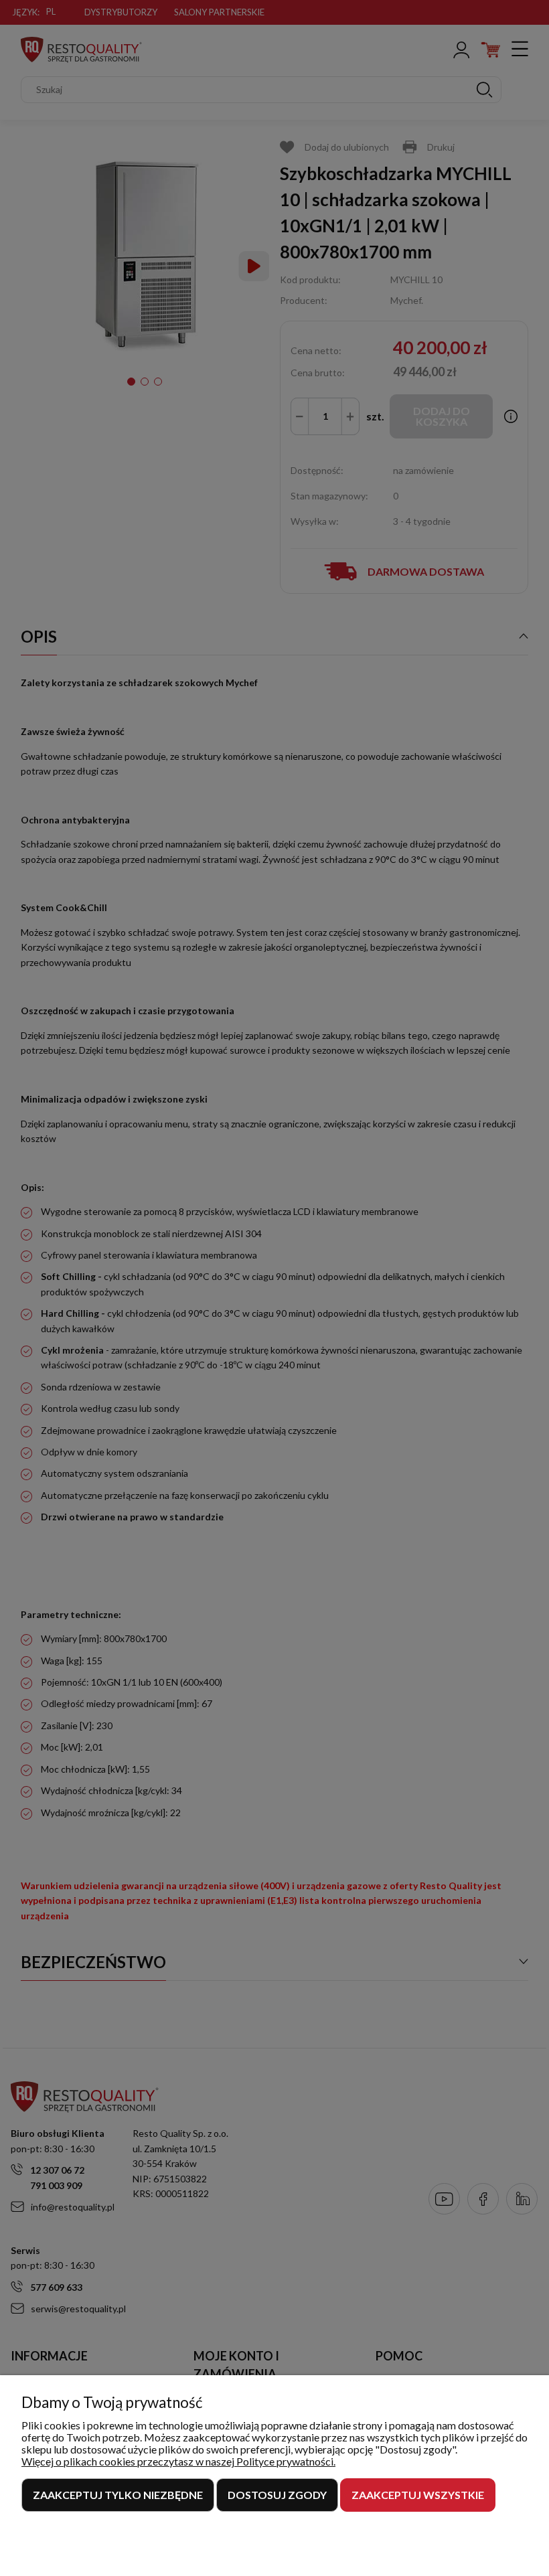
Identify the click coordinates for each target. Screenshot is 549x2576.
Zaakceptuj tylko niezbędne (118, 2495)
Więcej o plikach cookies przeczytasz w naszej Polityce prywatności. (178, 2461)
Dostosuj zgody (277, 2495)
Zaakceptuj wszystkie (418, 2495)
